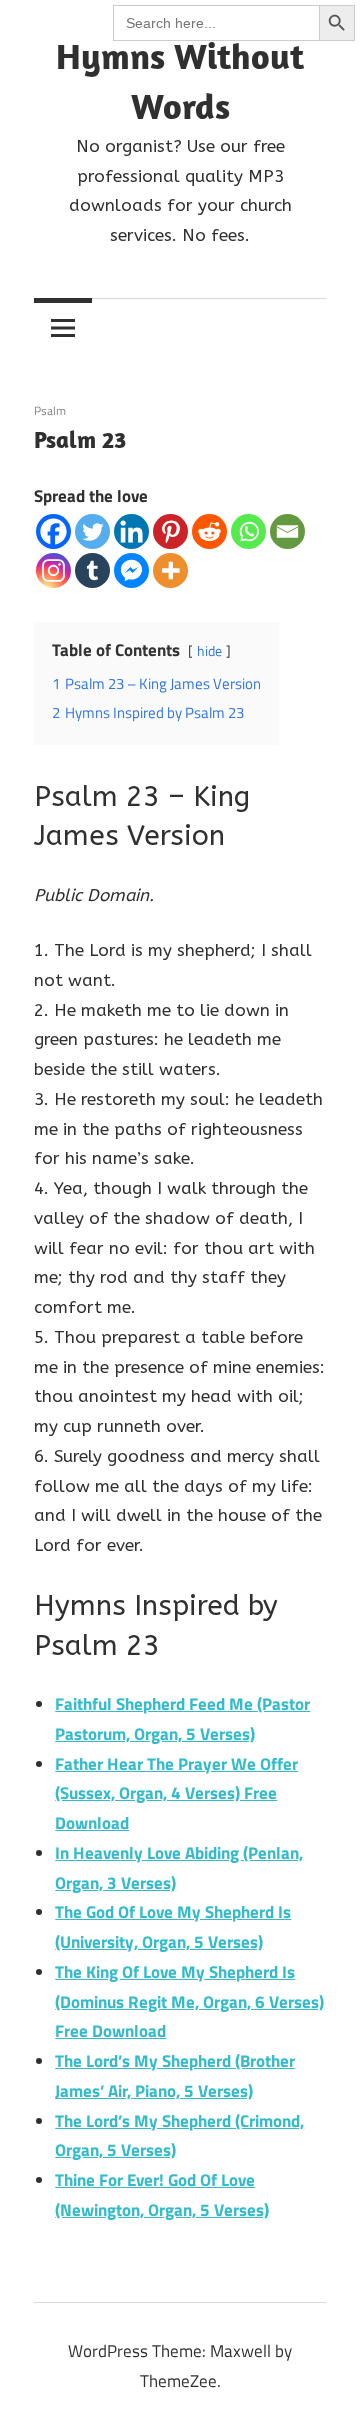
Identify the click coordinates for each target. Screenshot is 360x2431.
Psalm (50, 410)
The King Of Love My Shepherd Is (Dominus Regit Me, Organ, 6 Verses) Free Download (189, 2002)
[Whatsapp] (248, 531)
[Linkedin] (131, 531)
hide (209, 651)
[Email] (287, 531)
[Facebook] (53, 531)
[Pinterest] (170, 531)
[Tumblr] (92, 570)
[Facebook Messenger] (131, 570)
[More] (170, 570)
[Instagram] (53, 570)
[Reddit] (209, 531)
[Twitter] (92, 531)
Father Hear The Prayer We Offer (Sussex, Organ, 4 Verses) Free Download (176, 1794)
